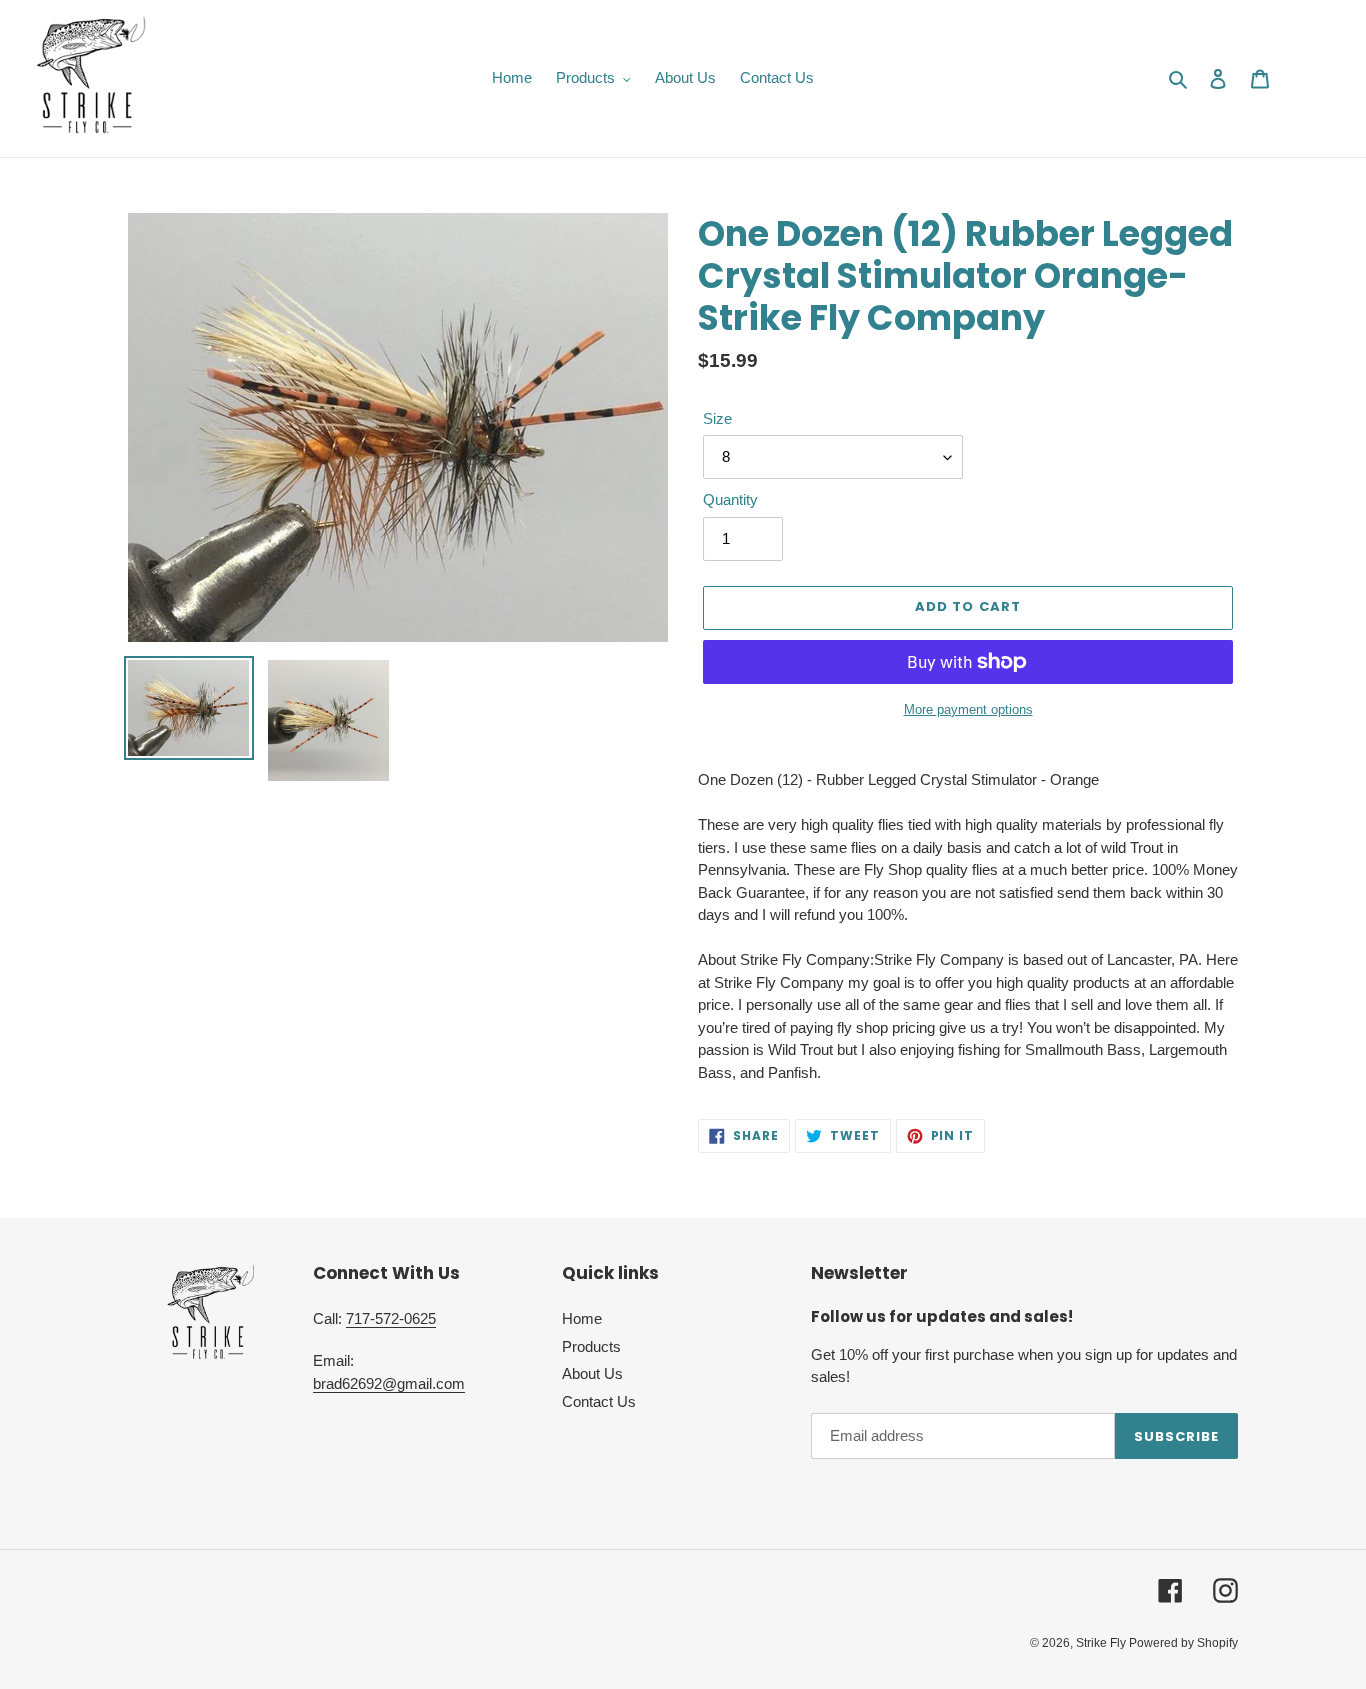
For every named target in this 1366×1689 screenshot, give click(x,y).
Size (717, 418)
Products (591, 1346)
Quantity (730, 499)
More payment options (968, 709)
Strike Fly (1102, 1643)
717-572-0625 (391, 1318)
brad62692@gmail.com (389, 1383)
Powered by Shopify (1183, 1643)
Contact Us (599, 1401)
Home (582, 1318)
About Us (592, 1373)
